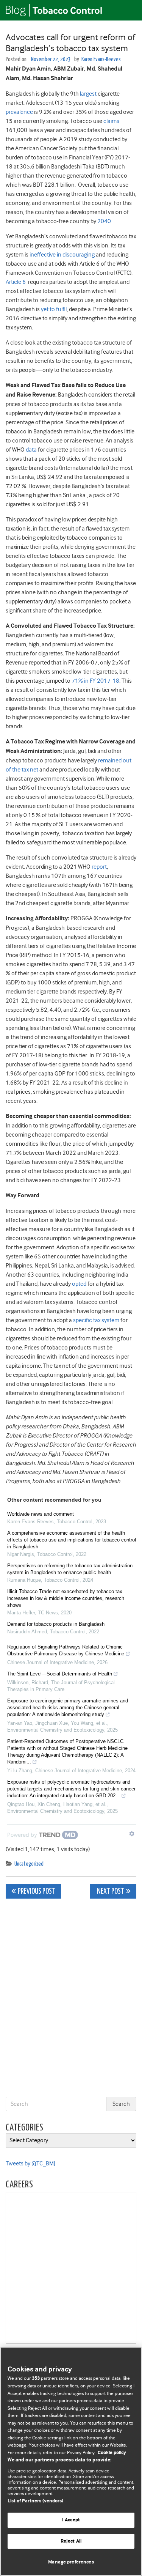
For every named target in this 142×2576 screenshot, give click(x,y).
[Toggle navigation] (127, 10)
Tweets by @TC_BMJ (30, 2163)
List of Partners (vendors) (35, 2501)
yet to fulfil (54, 309)
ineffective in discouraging (62, 255)
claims (111, 121)
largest (88, 94)
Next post (110, 1892)
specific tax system (96, 1320)
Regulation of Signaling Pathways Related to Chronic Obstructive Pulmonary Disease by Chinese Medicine (66, 1650)
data (31, 450)
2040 (104, 221)
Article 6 (16, 282)
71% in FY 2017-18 (95, 681)
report (99, 867)
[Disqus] (71, 1999)
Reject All (71, 2541)
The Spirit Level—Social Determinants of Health (60, 1674)
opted (79, 1284)
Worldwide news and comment (41, 1514)
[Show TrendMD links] (132, 1834)
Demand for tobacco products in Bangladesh (56, 1624)
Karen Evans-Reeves (101, 59)
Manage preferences (71, 2562)
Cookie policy (112, 2453)
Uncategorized (29, 1864)
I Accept (71, 2520)
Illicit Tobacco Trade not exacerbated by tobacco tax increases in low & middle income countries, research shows (66, 1598)
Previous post (37, 1892)
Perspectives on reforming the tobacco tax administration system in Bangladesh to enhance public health (70, 1569)
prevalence (19, 112)
